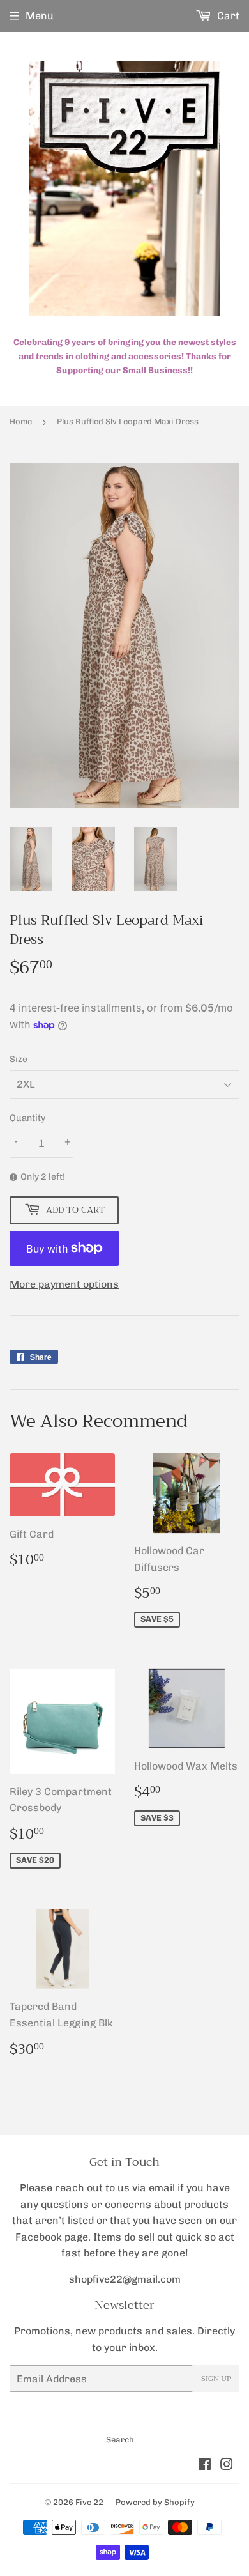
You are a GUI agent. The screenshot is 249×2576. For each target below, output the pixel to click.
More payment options (64, 1284)
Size (19, 1059)
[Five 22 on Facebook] (205, 2466)
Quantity (27, 1118)
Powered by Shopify (155, 2502)
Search (120, 2440)
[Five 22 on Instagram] (227, 2466)
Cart (227, 16)
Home (21, 421)
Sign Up (216, 2379)
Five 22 (89, 2502)
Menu (40, 16)
